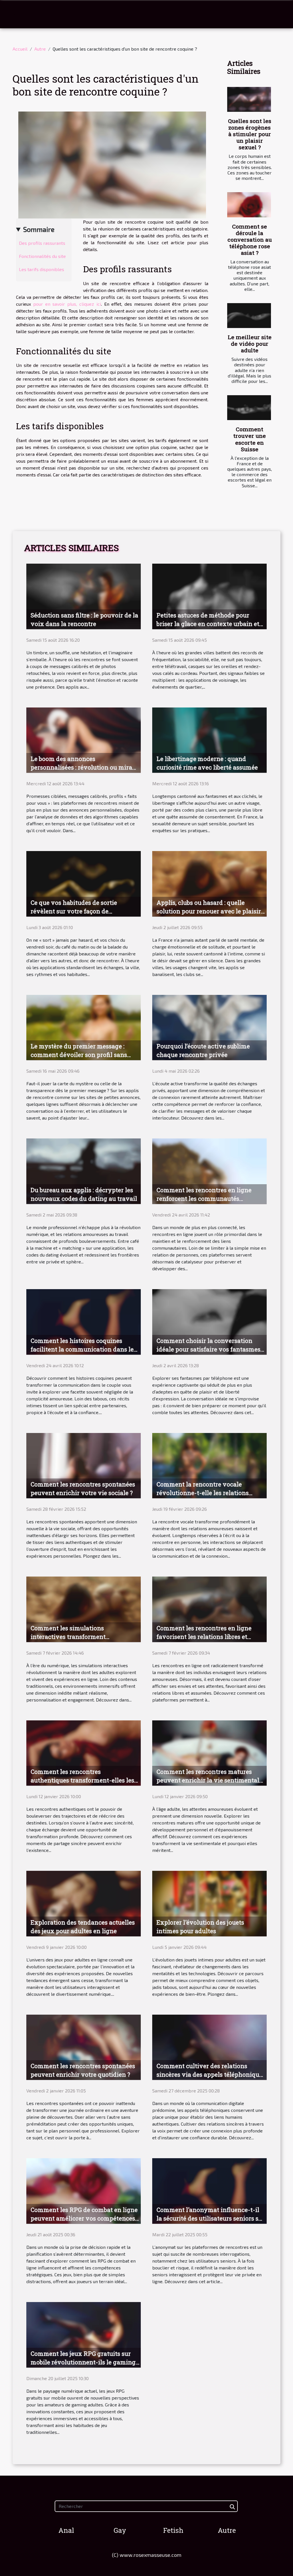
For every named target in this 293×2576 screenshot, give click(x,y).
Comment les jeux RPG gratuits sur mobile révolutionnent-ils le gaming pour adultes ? (83, 2362)
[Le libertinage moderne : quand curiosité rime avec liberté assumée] (209, 739)
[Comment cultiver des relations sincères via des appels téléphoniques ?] (209, 2047)
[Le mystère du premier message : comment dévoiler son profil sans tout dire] (84, 1027)
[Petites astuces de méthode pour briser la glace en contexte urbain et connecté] (209, 596)
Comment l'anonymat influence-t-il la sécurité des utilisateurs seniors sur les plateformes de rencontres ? (211, 2218)
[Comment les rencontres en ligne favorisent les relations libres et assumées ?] (209, 1608)
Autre (40, 49)
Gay (120, 2530)
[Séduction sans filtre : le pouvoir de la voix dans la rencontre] (84, 596)
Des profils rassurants (42, 243)
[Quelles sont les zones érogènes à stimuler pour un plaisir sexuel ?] (249, 99)
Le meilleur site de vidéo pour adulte (250, 344)
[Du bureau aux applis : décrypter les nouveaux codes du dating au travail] (84, 1171)
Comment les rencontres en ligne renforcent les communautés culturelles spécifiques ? (204, 1198)
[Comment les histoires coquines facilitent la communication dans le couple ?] (84, 1321)
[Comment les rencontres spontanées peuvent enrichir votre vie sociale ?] (84, 1465)
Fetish (173, 2530)
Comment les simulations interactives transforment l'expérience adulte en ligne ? (73, 1637)
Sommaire (39, 229)
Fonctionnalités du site (42, 256)
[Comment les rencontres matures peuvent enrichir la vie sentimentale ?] (209, 1752)
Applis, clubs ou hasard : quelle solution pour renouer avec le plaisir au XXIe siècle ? (209, 911)
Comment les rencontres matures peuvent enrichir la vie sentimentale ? (209, 1780)
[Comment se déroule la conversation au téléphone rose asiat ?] (249, 205)
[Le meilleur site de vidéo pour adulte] (249, 316)
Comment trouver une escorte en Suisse (250, 439)
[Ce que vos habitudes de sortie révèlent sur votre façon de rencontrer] (84, 883)
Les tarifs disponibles (41, 269)
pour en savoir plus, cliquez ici (67, 304)
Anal (66, 2530)
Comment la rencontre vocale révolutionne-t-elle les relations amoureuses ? (203, 1493)
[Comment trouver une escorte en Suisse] (249, 408)
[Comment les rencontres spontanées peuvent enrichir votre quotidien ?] (84, 2047)
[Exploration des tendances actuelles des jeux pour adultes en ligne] (84, 1903)
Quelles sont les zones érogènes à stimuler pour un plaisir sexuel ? (250, 134)
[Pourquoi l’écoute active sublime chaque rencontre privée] (209, 1027)
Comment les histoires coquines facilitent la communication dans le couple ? (82, 1349)
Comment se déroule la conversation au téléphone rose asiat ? (250, 239)
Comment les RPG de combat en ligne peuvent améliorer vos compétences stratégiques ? (84, 2218)
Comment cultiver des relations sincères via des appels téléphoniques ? (211, 2074)
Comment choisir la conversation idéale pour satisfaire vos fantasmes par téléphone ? (208, 1349)
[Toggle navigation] (18, 14)
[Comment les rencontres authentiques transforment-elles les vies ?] (84, 1752)
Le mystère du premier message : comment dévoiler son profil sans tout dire (79, 1055)
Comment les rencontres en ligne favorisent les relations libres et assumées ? (204, 1637)
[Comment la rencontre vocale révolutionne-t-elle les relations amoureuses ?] (209, 1465)
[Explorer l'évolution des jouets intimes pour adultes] (209, 1903)
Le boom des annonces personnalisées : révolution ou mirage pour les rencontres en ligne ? (85, 767)
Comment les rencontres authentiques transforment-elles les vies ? (82, 1780)
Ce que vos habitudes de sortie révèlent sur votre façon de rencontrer (74, 911)
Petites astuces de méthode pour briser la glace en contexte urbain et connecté (208, 624)
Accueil (20, 49)
